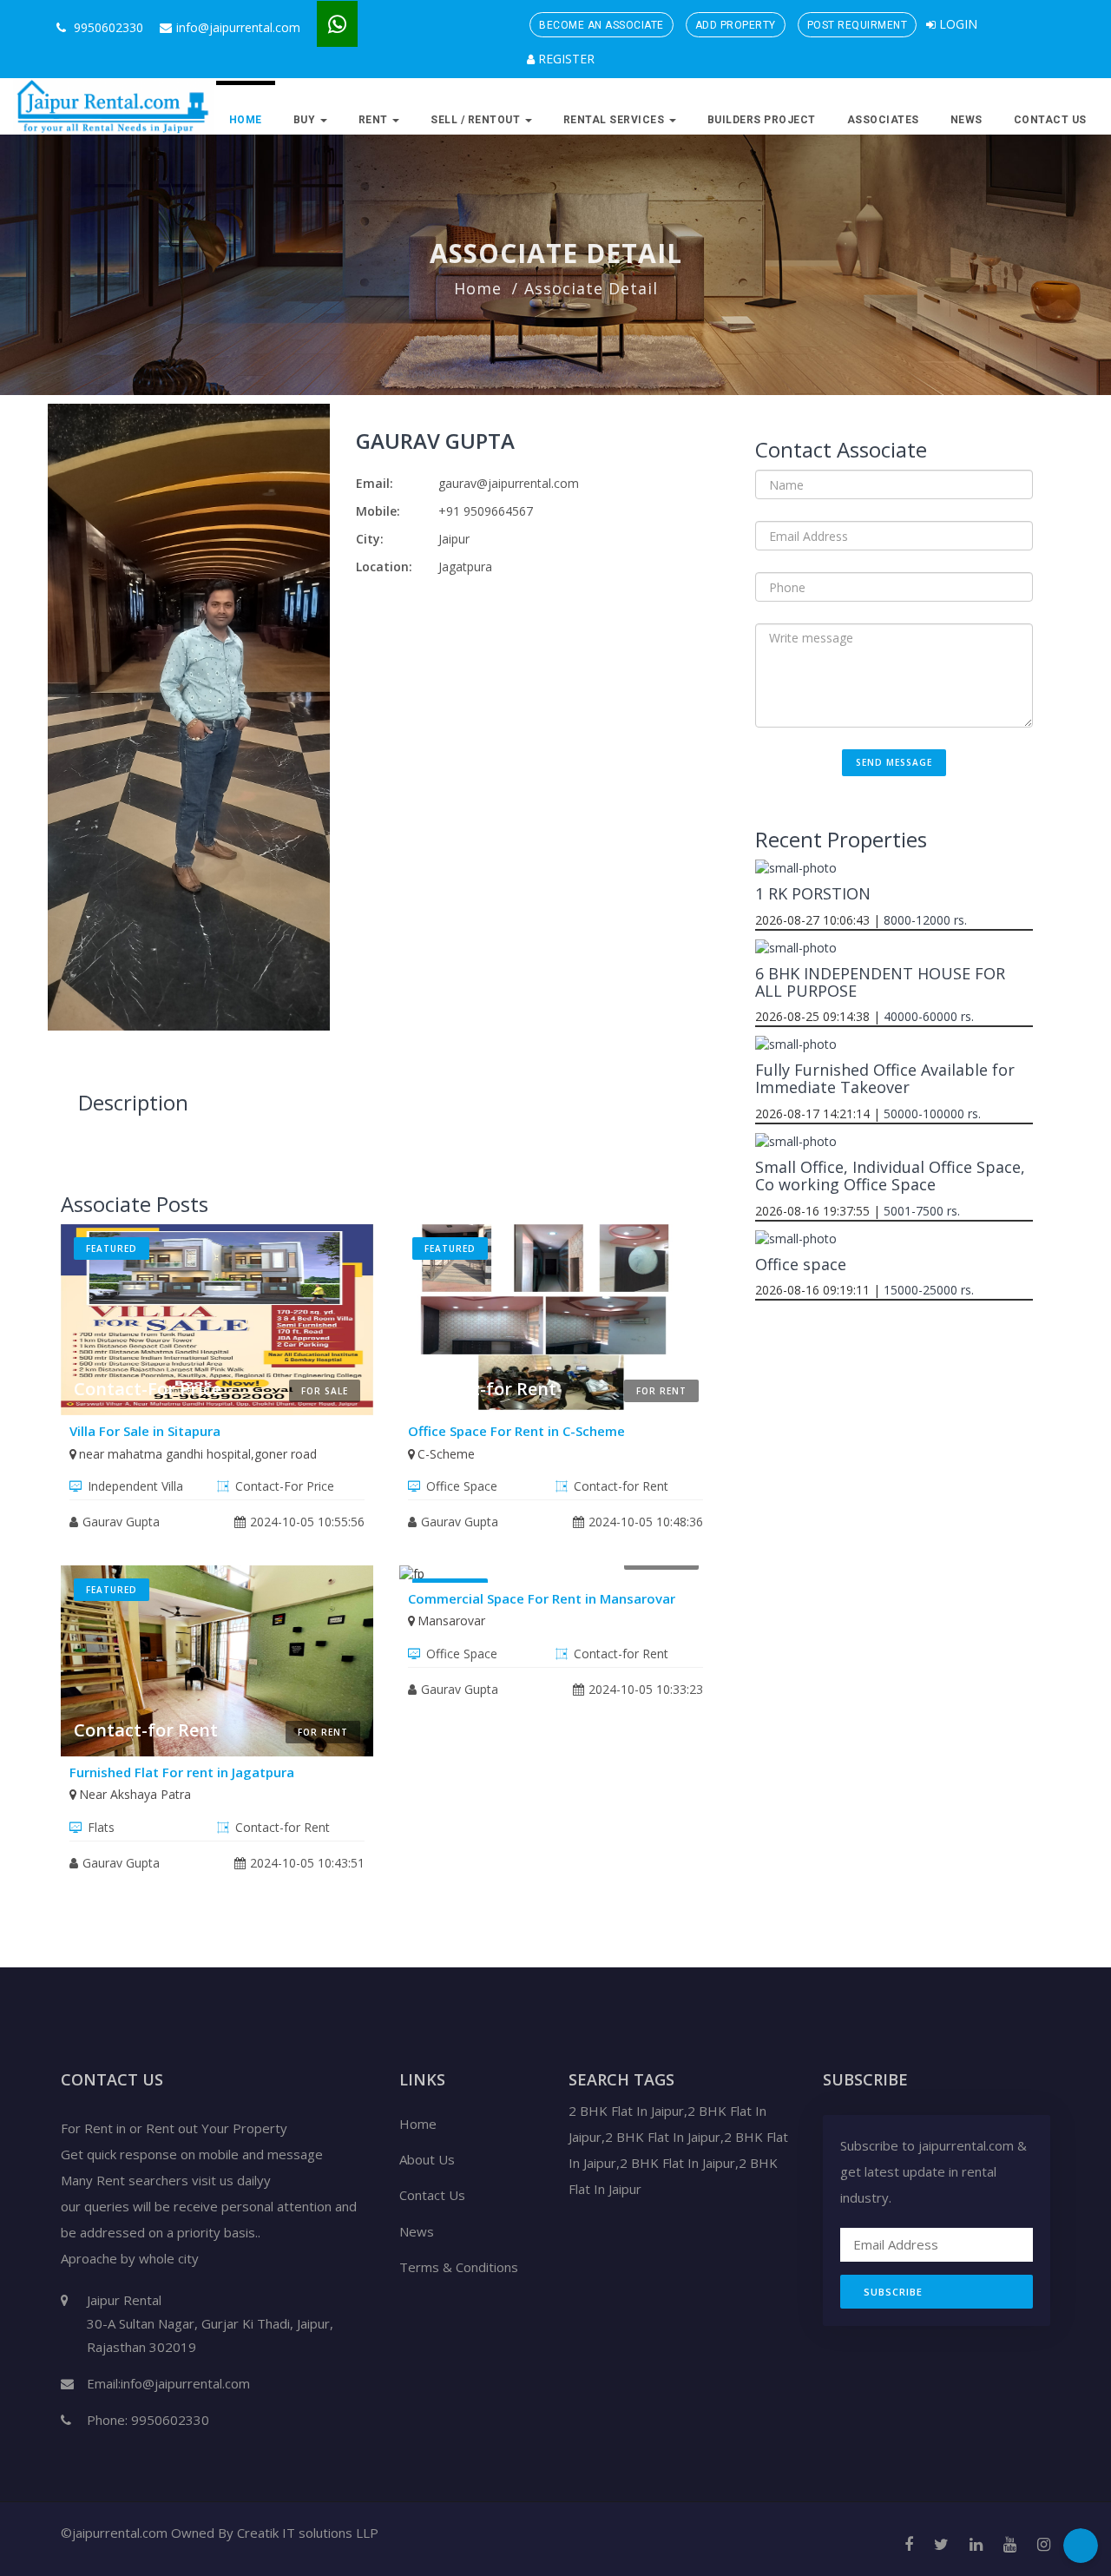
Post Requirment (858, 25)
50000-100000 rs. (932, 1113)
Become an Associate (602, 25)
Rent (375, 120)
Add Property (736, 25)
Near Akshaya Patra (135, 1794)
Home (246, 120)
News (966, 120)
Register (565, 59)
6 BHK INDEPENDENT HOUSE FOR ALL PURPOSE (880, 982)
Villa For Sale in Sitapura (145, 1431)
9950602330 (107, 27)
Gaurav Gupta (435, 441)
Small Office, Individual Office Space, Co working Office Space (890, 1176)
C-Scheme (446, 1454)
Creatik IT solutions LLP (308, 2533)
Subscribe (893, 2292)
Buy (306, 120)
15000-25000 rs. (929, 1290)
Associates (883, 120)
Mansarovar (451, 1621)
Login (957, 24)
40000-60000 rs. (929, 1016)
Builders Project (762, 120)
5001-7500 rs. (922, 1211)
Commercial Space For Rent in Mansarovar (542, 1598)
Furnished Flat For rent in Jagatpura (182, 1772)
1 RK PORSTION (813, 893)
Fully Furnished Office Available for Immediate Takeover (885, 1078)
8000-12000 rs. (925, 920)
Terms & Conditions (459, 2267)
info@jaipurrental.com (238, 27)
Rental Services (615, 120)
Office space (801, 1264)
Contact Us (1050, 120)
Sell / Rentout (477, 120)
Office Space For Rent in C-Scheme (516, 1431)
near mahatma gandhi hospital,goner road (198, 1454)
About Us (427, 2159)
